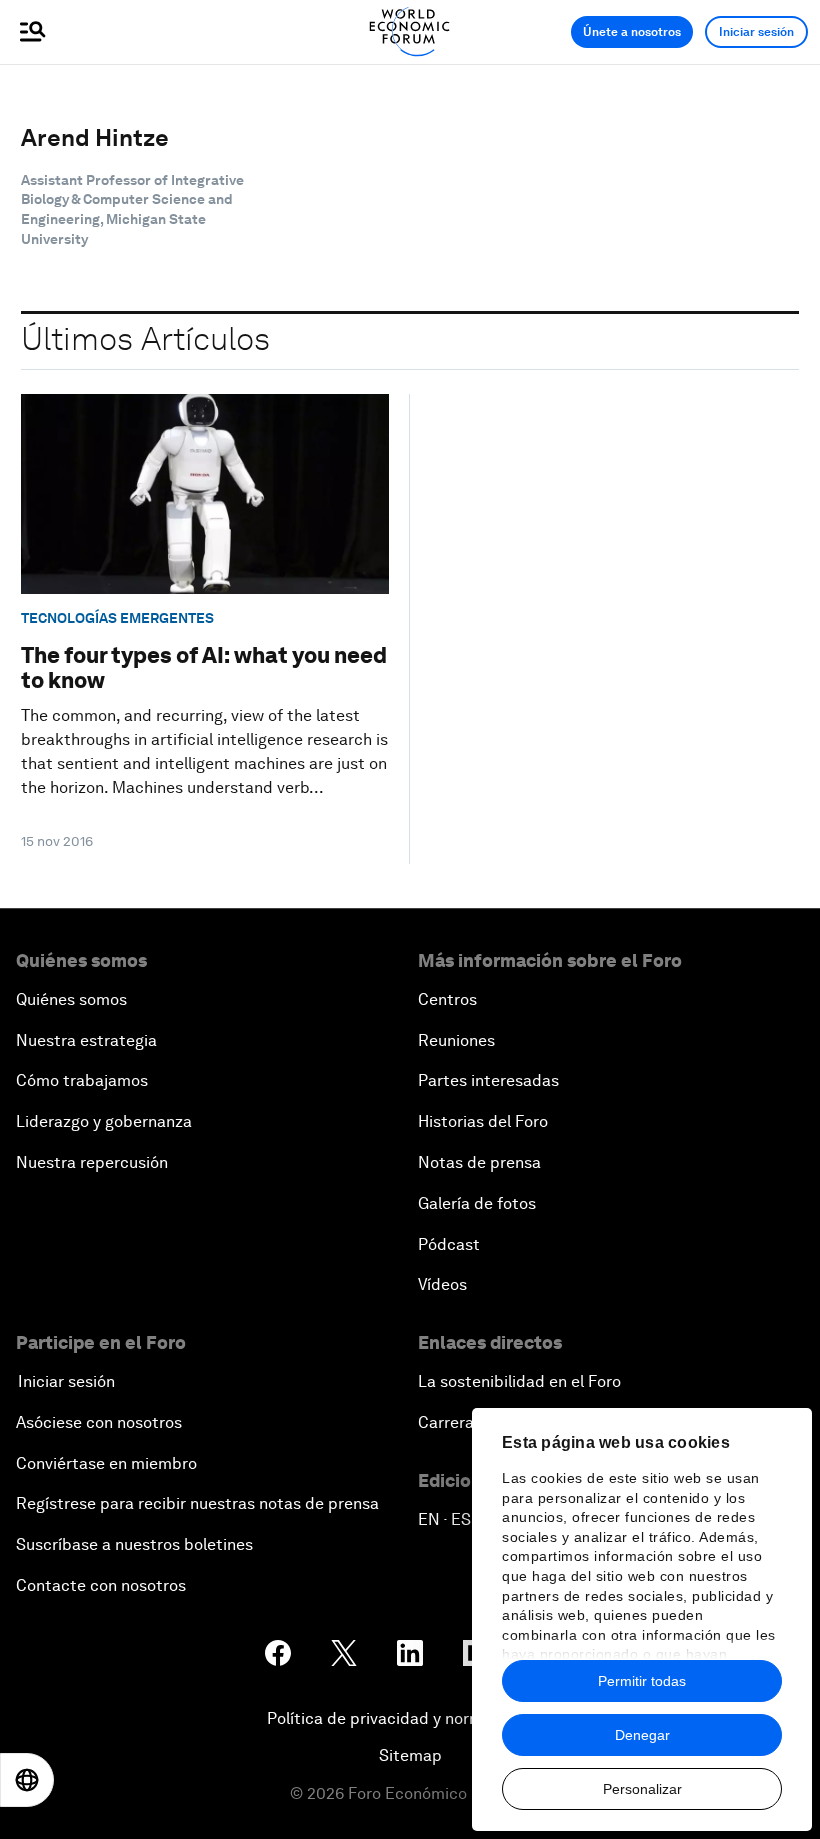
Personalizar (642, 1789)
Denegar (642, 1735)
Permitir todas (642, 1681)
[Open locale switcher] (27, 1780)
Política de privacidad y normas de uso (410, 1718)
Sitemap (410, 1755)
